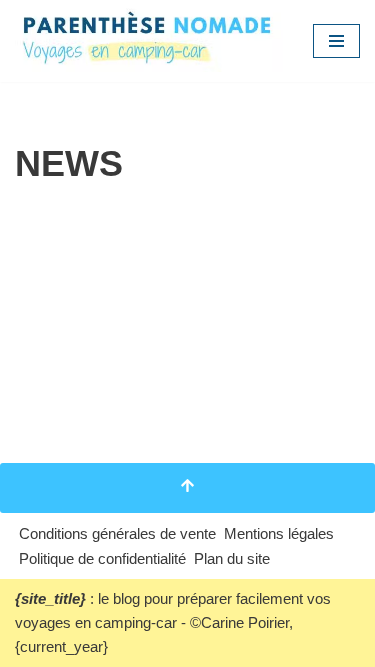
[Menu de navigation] (336, 41)
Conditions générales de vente (117, 533)
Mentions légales (279, 533)
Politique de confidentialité (102, 558)
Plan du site (232, 558)
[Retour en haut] (187, 488)
